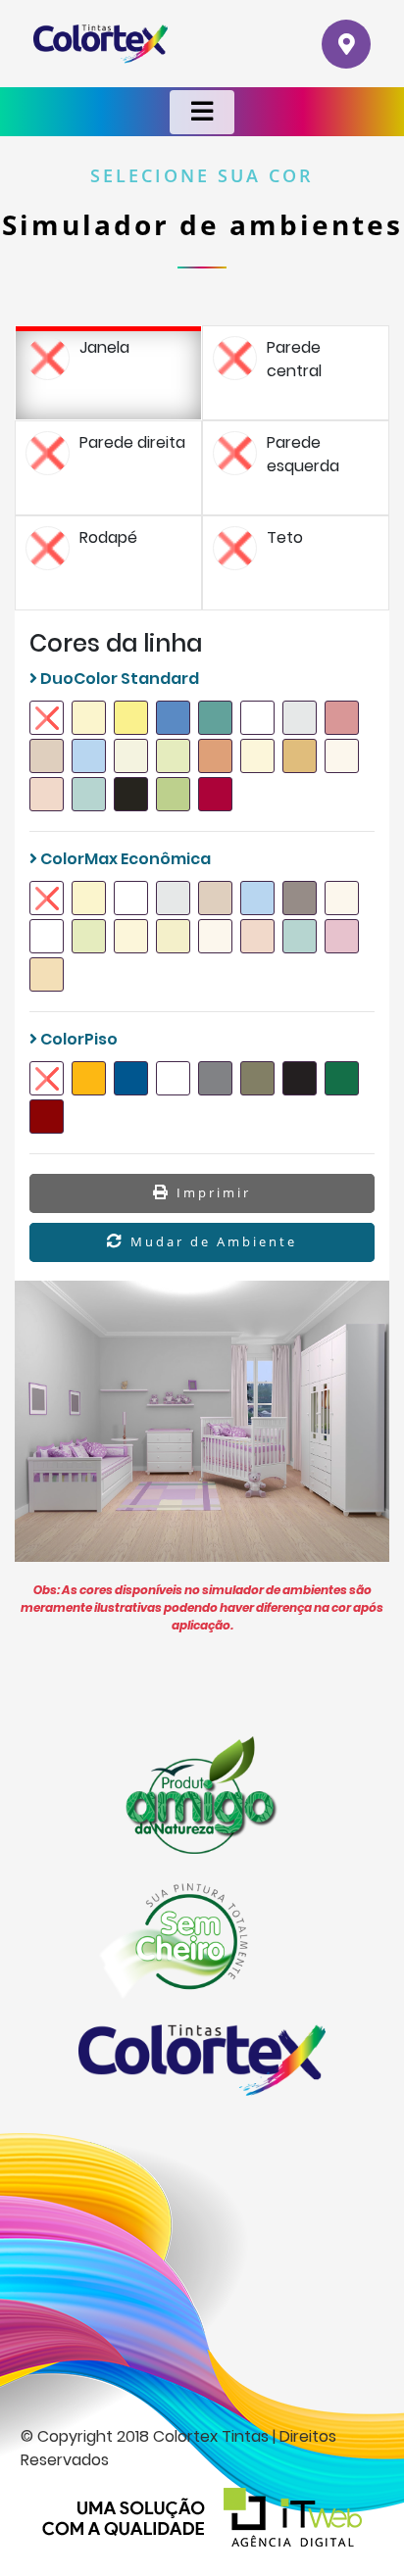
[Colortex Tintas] (101, 44)
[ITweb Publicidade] (202, 2517)
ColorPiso (77, 1039)
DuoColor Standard (118, 679)
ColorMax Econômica (124, 859)
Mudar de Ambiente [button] (211, 1241)
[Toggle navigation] (202, 112)
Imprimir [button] (211, 1192)
